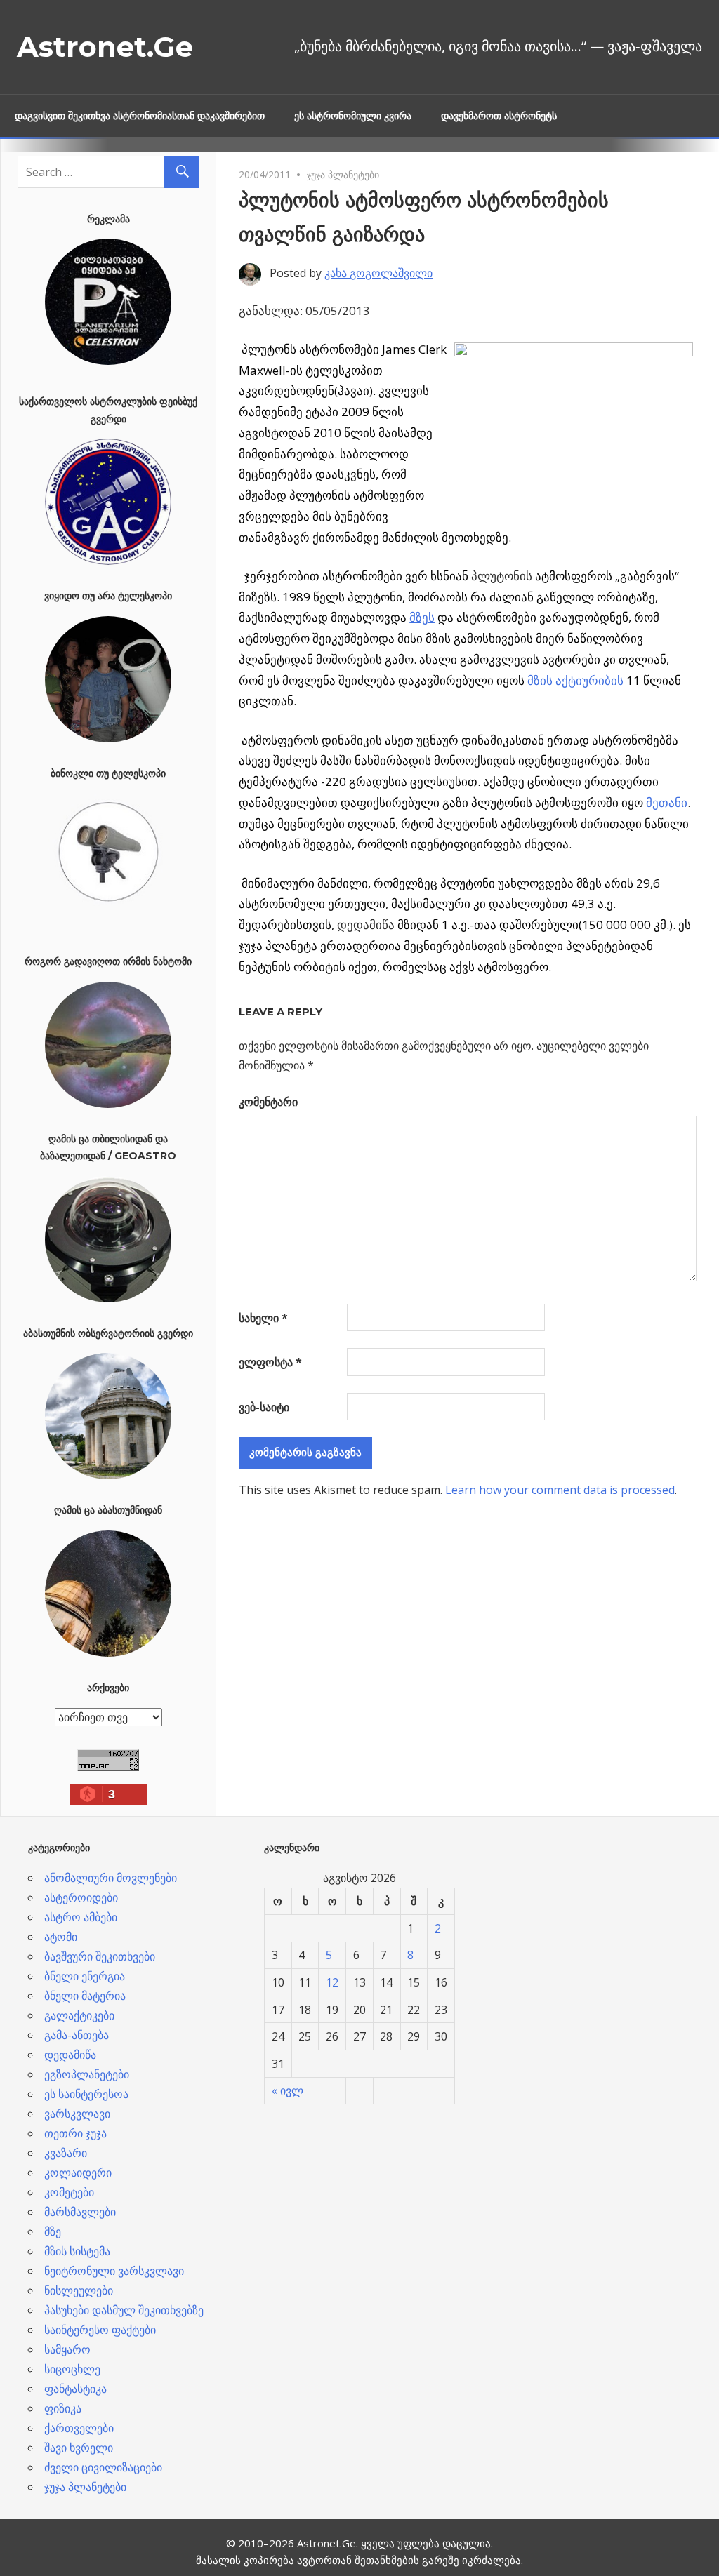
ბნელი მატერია (85, 1996)
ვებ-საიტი (264, 1407)
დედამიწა (70, 2055)
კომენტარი (268, 1102)
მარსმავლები (80, 2212)
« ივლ (288, 2090)
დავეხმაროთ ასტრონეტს (499, 116)
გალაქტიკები (79, 2015)
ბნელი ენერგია (85, 1976)
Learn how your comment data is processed (560, 1490)
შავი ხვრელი (79, 2448)
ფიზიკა (63, 2408)
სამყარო (67, 2349)
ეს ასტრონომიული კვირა (353, 116)
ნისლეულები (79, 2290)
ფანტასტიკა (75, 2389)
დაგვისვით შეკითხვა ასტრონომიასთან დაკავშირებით (140, 116)
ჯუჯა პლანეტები (343, 174)
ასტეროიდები (81, 1897)
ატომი (61, 1937)
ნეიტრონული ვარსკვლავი (114, 2271)
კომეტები (69, 2192)
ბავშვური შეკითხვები (100, 1956)
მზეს (422, 617)
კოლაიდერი (78, 2173)
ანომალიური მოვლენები (111, 1878)
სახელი (263, 1318)
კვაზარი (66, 2153)
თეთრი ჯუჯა (75, 2133)
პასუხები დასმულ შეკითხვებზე (124, 2310)
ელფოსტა (270, 1362)
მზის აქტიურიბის (575, 680)
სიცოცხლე (72, 2369)
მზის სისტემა (77, 2251)
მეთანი (667, 802)
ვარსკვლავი (77, 2114)
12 (332, 1982)
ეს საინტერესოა (86, 2094)
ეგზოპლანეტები (87, 2074)
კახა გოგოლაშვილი (378, 273)
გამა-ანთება (77, 2035)
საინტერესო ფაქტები (100, 2330)
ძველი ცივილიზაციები (103, 2467)
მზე (53, 2231)
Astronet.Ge (105, 47)
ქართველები (79, 2428)
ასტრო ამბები (81, 1917)
